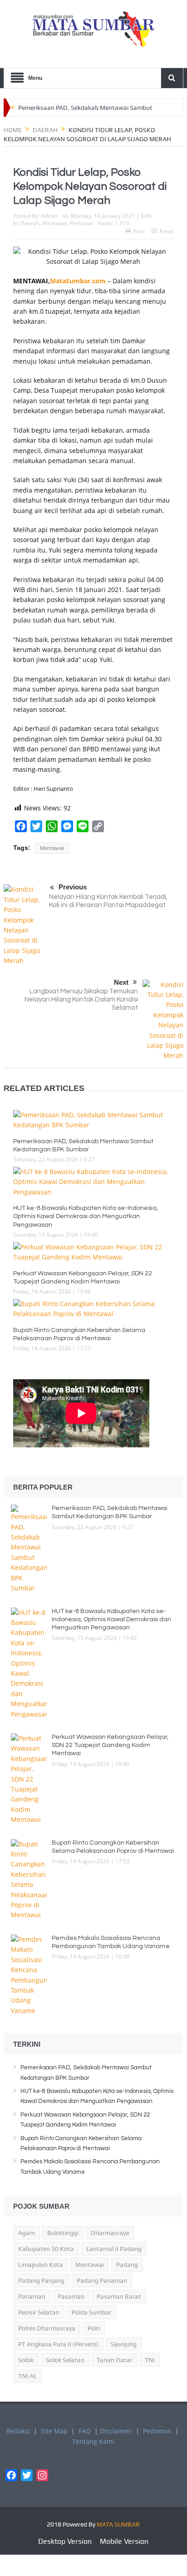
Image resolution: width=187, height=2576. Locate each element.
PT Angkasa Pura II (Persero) (58, 2344)
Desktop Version (65, 2541)
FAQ (85, 2431)
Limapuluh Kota (41, 2265)
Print (139, 231)
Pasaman (71, 2296)
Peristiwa (81, 223)
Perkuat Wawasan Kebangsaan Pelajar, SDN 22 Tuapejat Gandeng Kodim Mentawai (110, 1745)
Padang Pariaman (102, 2280)
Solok (26, 2360)
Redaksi (18, 2431)
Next (121, 982)
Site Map (54, 2431)
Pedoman (157, 2431)
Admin (49, 216)
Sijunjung (124, 2344)
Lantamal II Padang (114, 2249)
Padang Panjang (41, 2280)
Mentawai (55, 223)
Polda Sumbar (91, 2312)
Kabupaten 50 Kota (46, 2249)
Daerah (30, 223)
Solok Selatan (65, 2360)
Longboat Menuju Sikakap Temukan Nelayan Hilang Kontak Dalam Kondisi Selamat (81, 999)
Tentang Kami (93, 2441)
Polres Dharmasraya (47, 2328)
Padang (127, 2265)
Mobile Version (124, 2541)
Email (167, 231)
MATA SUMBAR (118, 2524)
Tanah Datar (115, 2360)
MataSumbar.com (78, 281)
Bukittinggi (63, 2233)
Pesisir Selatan (39, 2312)
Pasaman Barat (119, 2296)
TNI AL (27, 2376)
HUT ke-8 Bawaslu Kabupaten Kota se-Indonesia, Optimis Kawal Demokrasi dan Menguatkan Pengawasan (86, 1216)
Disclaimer (116, 2431)
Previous (73, 887)
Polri (94, 2328)
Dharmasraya (110, 2233)
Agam (27, 2233)
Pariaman (32, 2296)
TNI (150, 2360)
